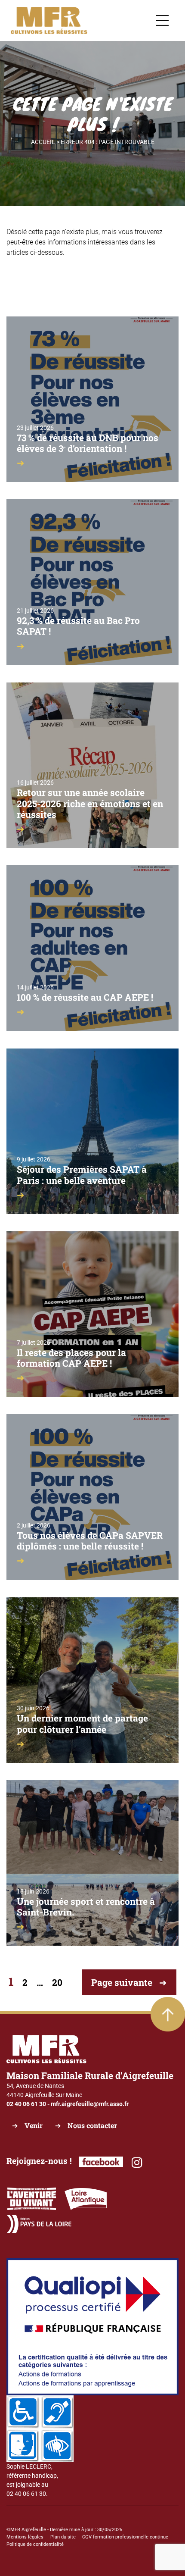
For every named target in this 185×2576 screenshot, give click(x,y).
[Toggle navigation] (162, 21)
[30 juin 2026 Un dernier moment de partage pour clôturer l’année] (92, 1680)
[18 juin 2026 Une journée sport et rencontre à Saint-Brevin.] (92, 1862)
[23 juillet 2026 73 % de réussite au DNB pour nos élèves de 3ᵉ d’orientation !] (92, 399)
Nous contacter (92, 2125)
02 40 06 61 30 (26, 2104)
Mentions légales (25, 2537)
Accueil (43, 142)
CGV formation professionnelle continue (125, 2537)
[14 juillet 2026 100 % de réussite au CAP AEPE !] (92, 948)
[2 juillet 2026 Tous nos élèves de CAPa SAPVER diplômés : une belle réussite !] (92, 1496)
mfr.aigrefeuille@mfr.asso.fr (90, 2104)
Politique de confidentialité (35, 2544)
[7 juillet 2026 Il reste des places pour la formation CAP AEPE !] (92, 1314)
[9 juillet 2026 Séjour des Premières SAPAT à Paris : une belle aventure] (92, 1130)
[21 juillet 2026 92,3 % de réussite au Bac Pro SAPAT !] (92, 582)
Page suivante (122, 1982)
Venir (34, 2125)
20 (57, 1982)
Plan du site (63, 2537)
